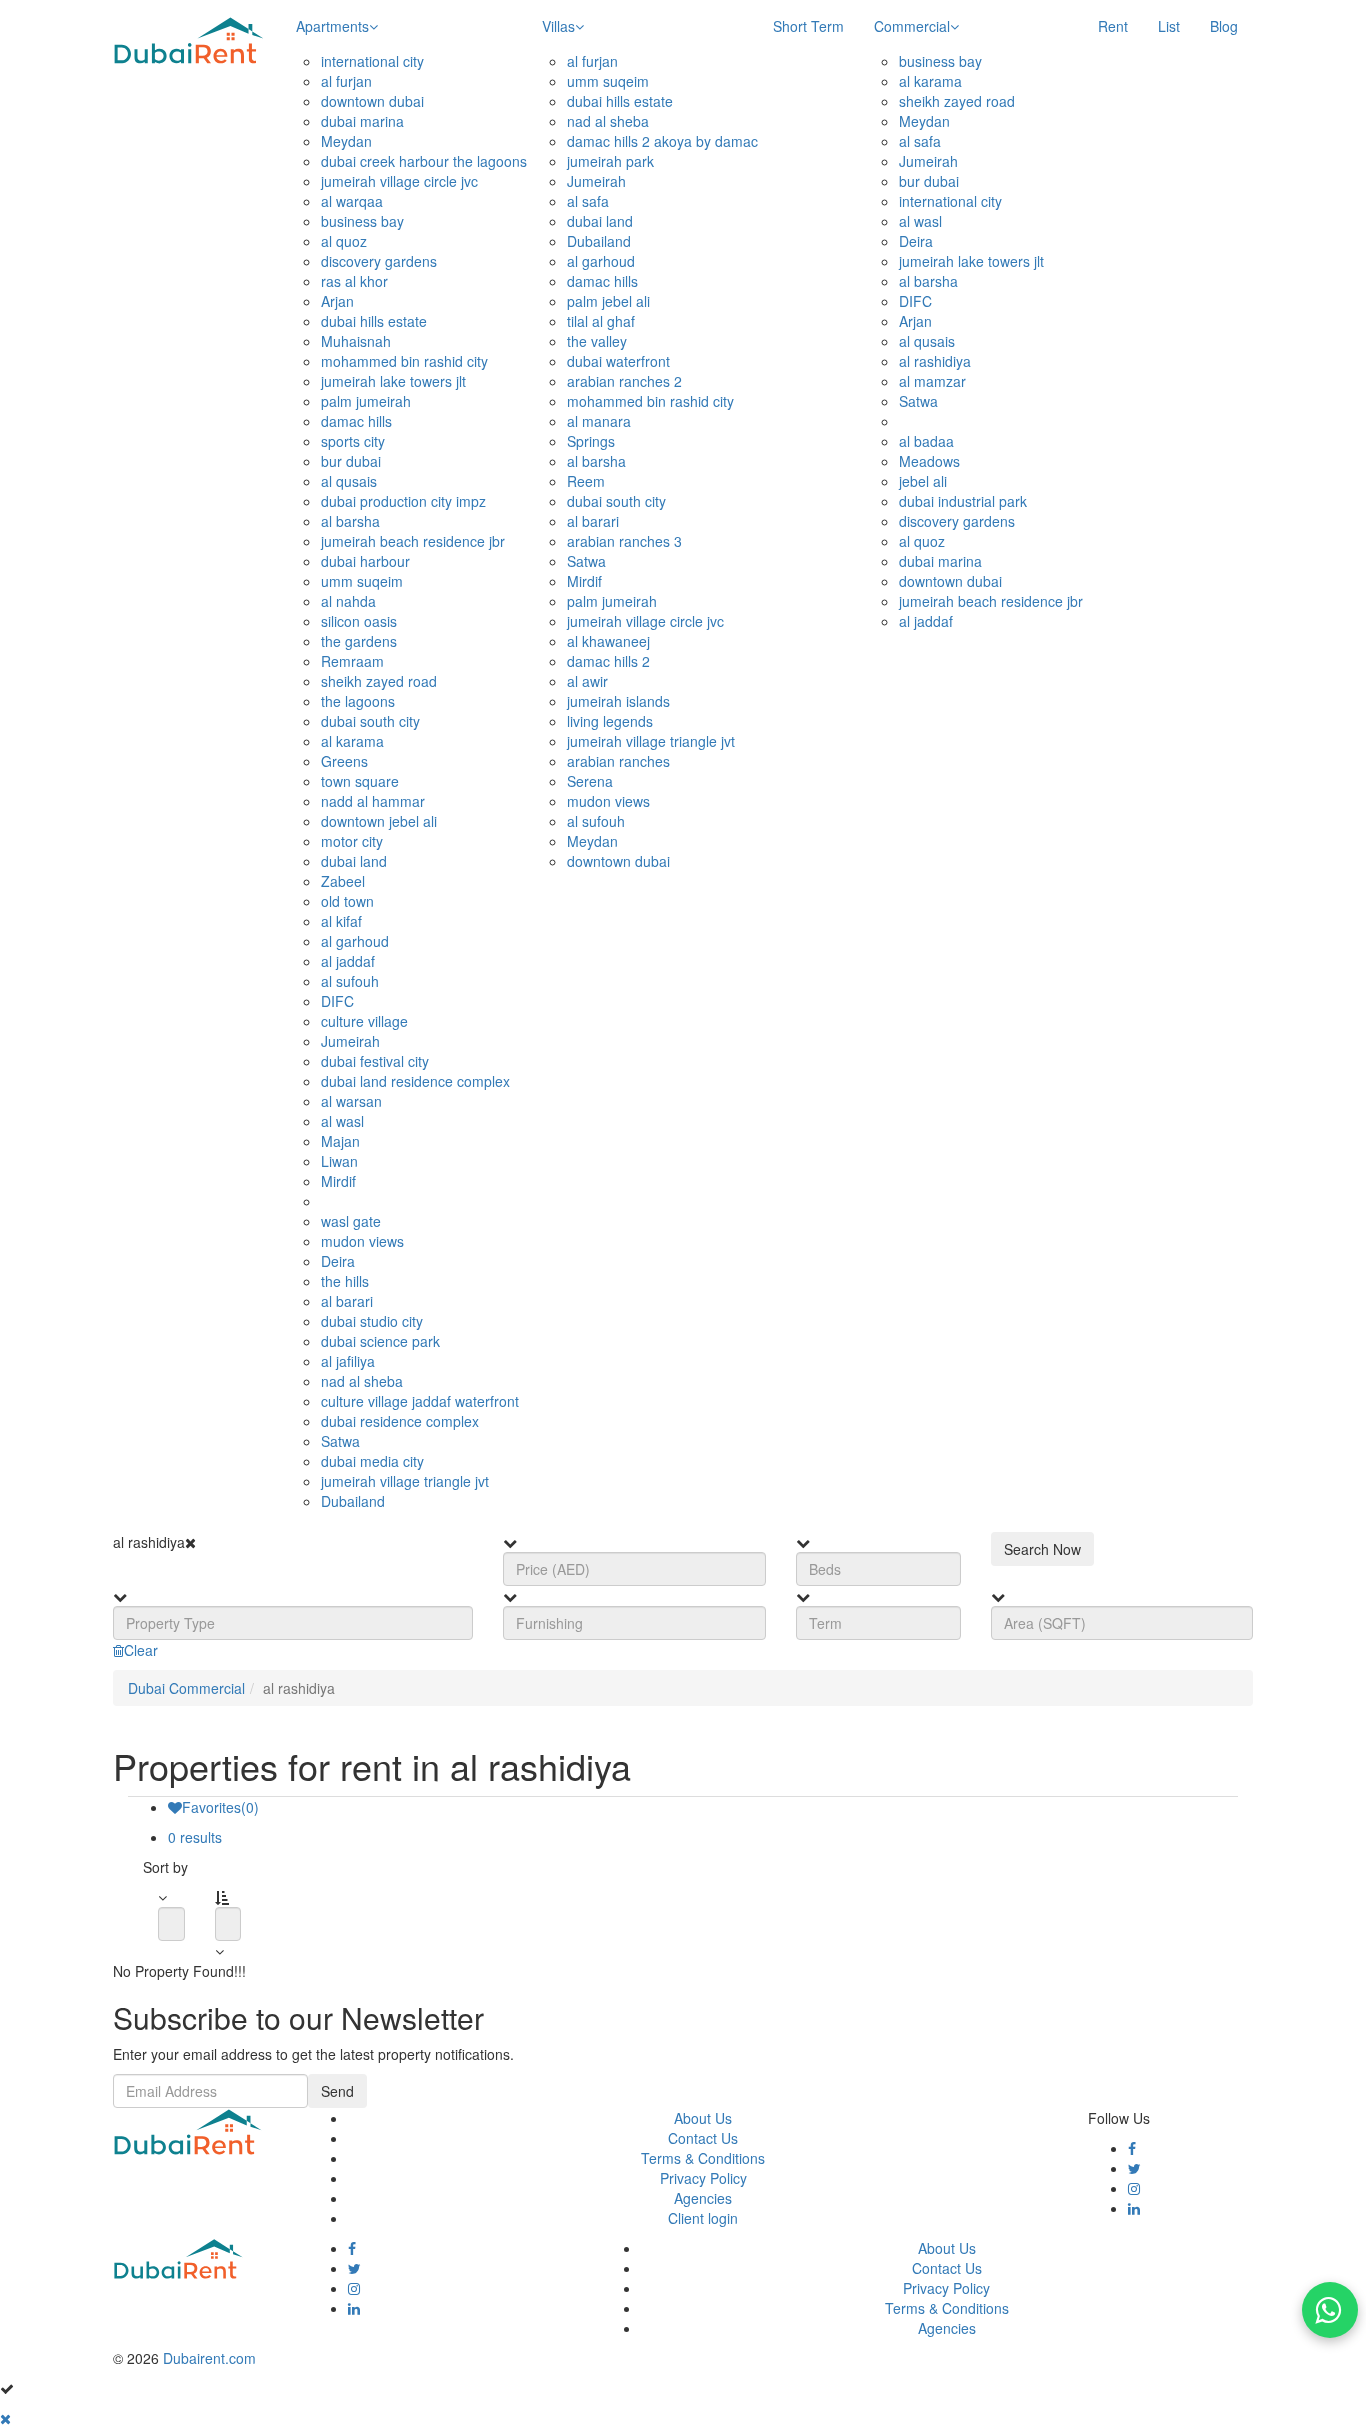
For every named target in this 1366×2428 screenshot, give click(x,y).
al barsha (350, 521)
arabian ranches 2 (624, 381)
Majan (340, 1141)
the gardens (359, 641)
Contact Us (703, 2138)
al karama (352, 741)
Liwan (339, 1161)
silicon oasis (359, 621)
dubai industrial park (963, 501)
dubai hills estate (374, 321)
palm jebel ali (608, 301)
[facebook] (1132, 2148)
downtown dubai (372, 101)
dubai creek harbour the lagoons (424, 161)
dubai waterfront (618, 361)
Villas (558, 26)
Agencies (703, 2198)
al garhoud (355, 941)
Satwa (340, 1441)
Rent (1113, 26)
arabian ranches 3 (624, 541)
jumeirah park (610, 161)
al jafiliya (348, 1361)
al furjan (346, 81)
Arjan (337, 301)
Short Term (808, 26)
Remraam (352, 661)
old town (347, 901)
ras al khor (354, 281)
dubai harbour (365, 561)
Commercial (912, 26)
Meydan (346, 141)
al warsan (351, 1101)
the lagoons (358, 701)
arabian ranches (618, 761)
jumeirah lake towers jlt (393, 381)
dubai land (354, 861)
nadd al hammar (373, 801)
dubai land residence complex (415, 1081)
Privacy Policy (703, 2178)
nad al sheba (362, 1381)
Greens (344, 761)
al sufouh (350, 981)
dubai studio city (372, 1321)
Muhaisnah (356, 341)
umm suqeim (362, 581)
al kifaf (341, 921)
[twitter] (1134, 2168)
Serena (590, 781)
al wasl (342, 1121)
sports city (353, 441)
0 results (195, 1837)
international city (372, 61)
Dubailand (353, 1501)
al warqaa (352, 201)
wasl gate (351, 1221)
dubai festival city (375, 1061)
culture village (364, 1021)
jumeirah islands (618, 701)
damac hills (356, 421)
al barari (347, 1301)
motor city (352, 841)
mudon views (362, 1241)
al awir (587, 681)
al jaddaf (348, 961)
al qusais (349, 481)
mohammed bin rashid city (404, 361)
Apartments (332, 26)
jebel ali (923, 481)
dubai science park (380, 1341)
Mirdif (338, 1181)
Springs (591, 441)
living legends (610, 721)
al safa (588, 201)
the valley (597, 341)
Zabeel (343, 881)
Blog (1224, 26)
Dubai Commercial (186, 1688)
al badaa (926, 441)
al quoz (344, 241)
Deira (338, 1261)
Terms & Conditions (703, 2158)
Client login (703, 2218)
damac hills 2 (608, 661)
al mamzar (932, 381)
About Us (703, 2118)
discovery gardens (379, 261)
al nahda (348, 601)
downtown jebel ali (379, 821)
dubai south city (370, 721)
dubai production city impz (403, 501)
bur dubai (351, 461)
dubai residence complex (400, 1421)
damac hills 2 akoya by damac (662, 141)
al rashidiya (935, 361)
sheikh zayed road (379, 681)
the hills (345, 1281)
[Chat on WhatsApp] (1330, 2310)
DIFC (337, 1001)
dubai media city (372, 1461)
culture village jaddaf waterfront (420, 1401)
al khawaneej (608, 641)
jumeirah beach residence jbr (413, 541)
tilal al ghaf (601, 321)
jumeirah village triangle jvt (405, 1481)
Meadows (929, 461)
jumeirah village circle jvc (399, 181)
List (1169, 26)
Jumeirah (350, 1041)
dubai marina (362, 121)
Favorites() (220, 1807)
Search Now (1042, 1549)
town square (360, 781)
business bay (362, 221)
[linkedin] (1134, 2208)
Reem (586, 481)
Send (337, 2091)
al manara (599, 421)
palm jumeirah (366, 401)
